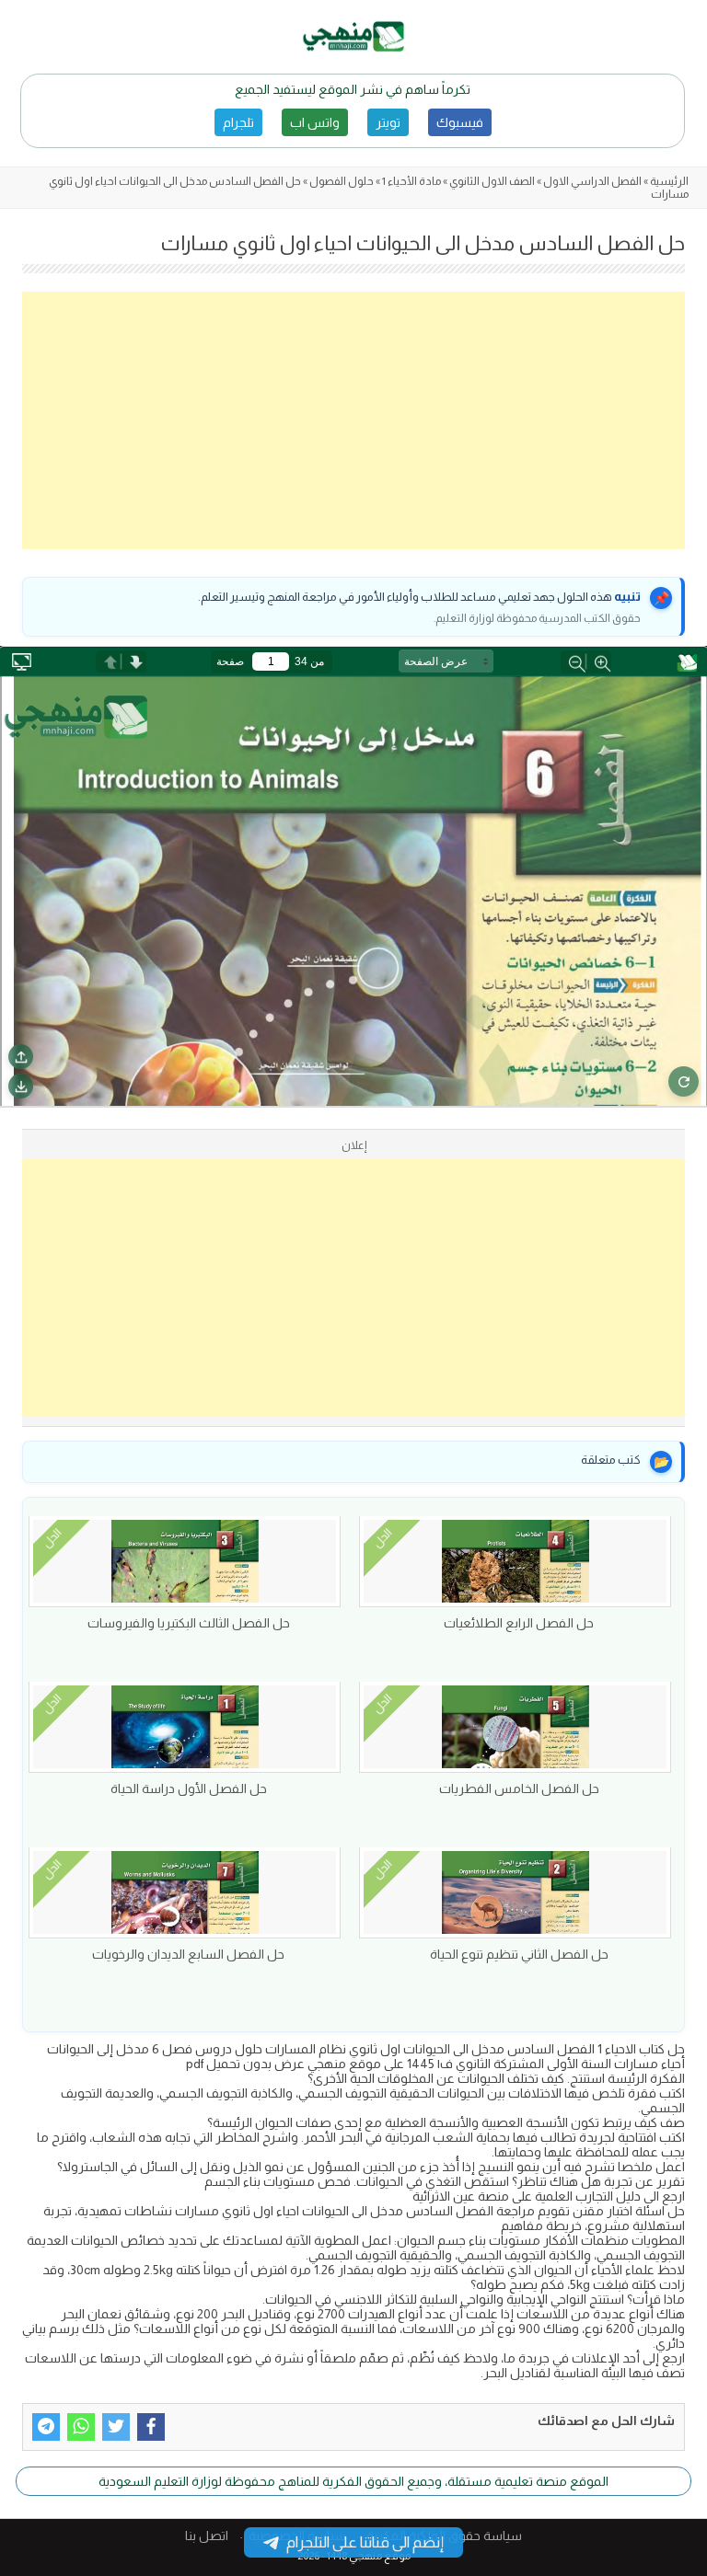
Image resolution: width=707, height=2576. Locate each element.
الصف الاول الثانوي (492, 181)
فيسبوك (460, 122)
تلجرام (238, 122)
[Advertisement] (353, 420)
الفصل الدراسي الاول (592, 181)
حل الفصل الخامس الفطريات (519, 1788)
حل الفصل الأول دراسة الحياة (189, 1788)
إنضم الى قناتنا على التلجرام (365, 2542)
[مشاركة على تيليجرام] (46, 2427)
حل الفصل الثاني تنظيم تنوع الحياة (519, 1954)
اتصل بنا (207, 2536)
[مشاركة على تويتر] (116, 2427)
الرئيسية (669, 181)
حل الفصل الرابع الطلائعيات (519, 1623)
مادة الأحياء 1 (411, 181)
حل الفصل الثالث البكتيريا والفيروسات (189, 1623)
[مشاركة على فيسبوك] (151, 2427)
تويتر (388, 122)
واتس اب (315, 122)
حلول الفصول (342, 181)
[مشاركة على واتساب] (81, 2427)
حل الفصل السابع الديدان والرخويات (188, 1954)
